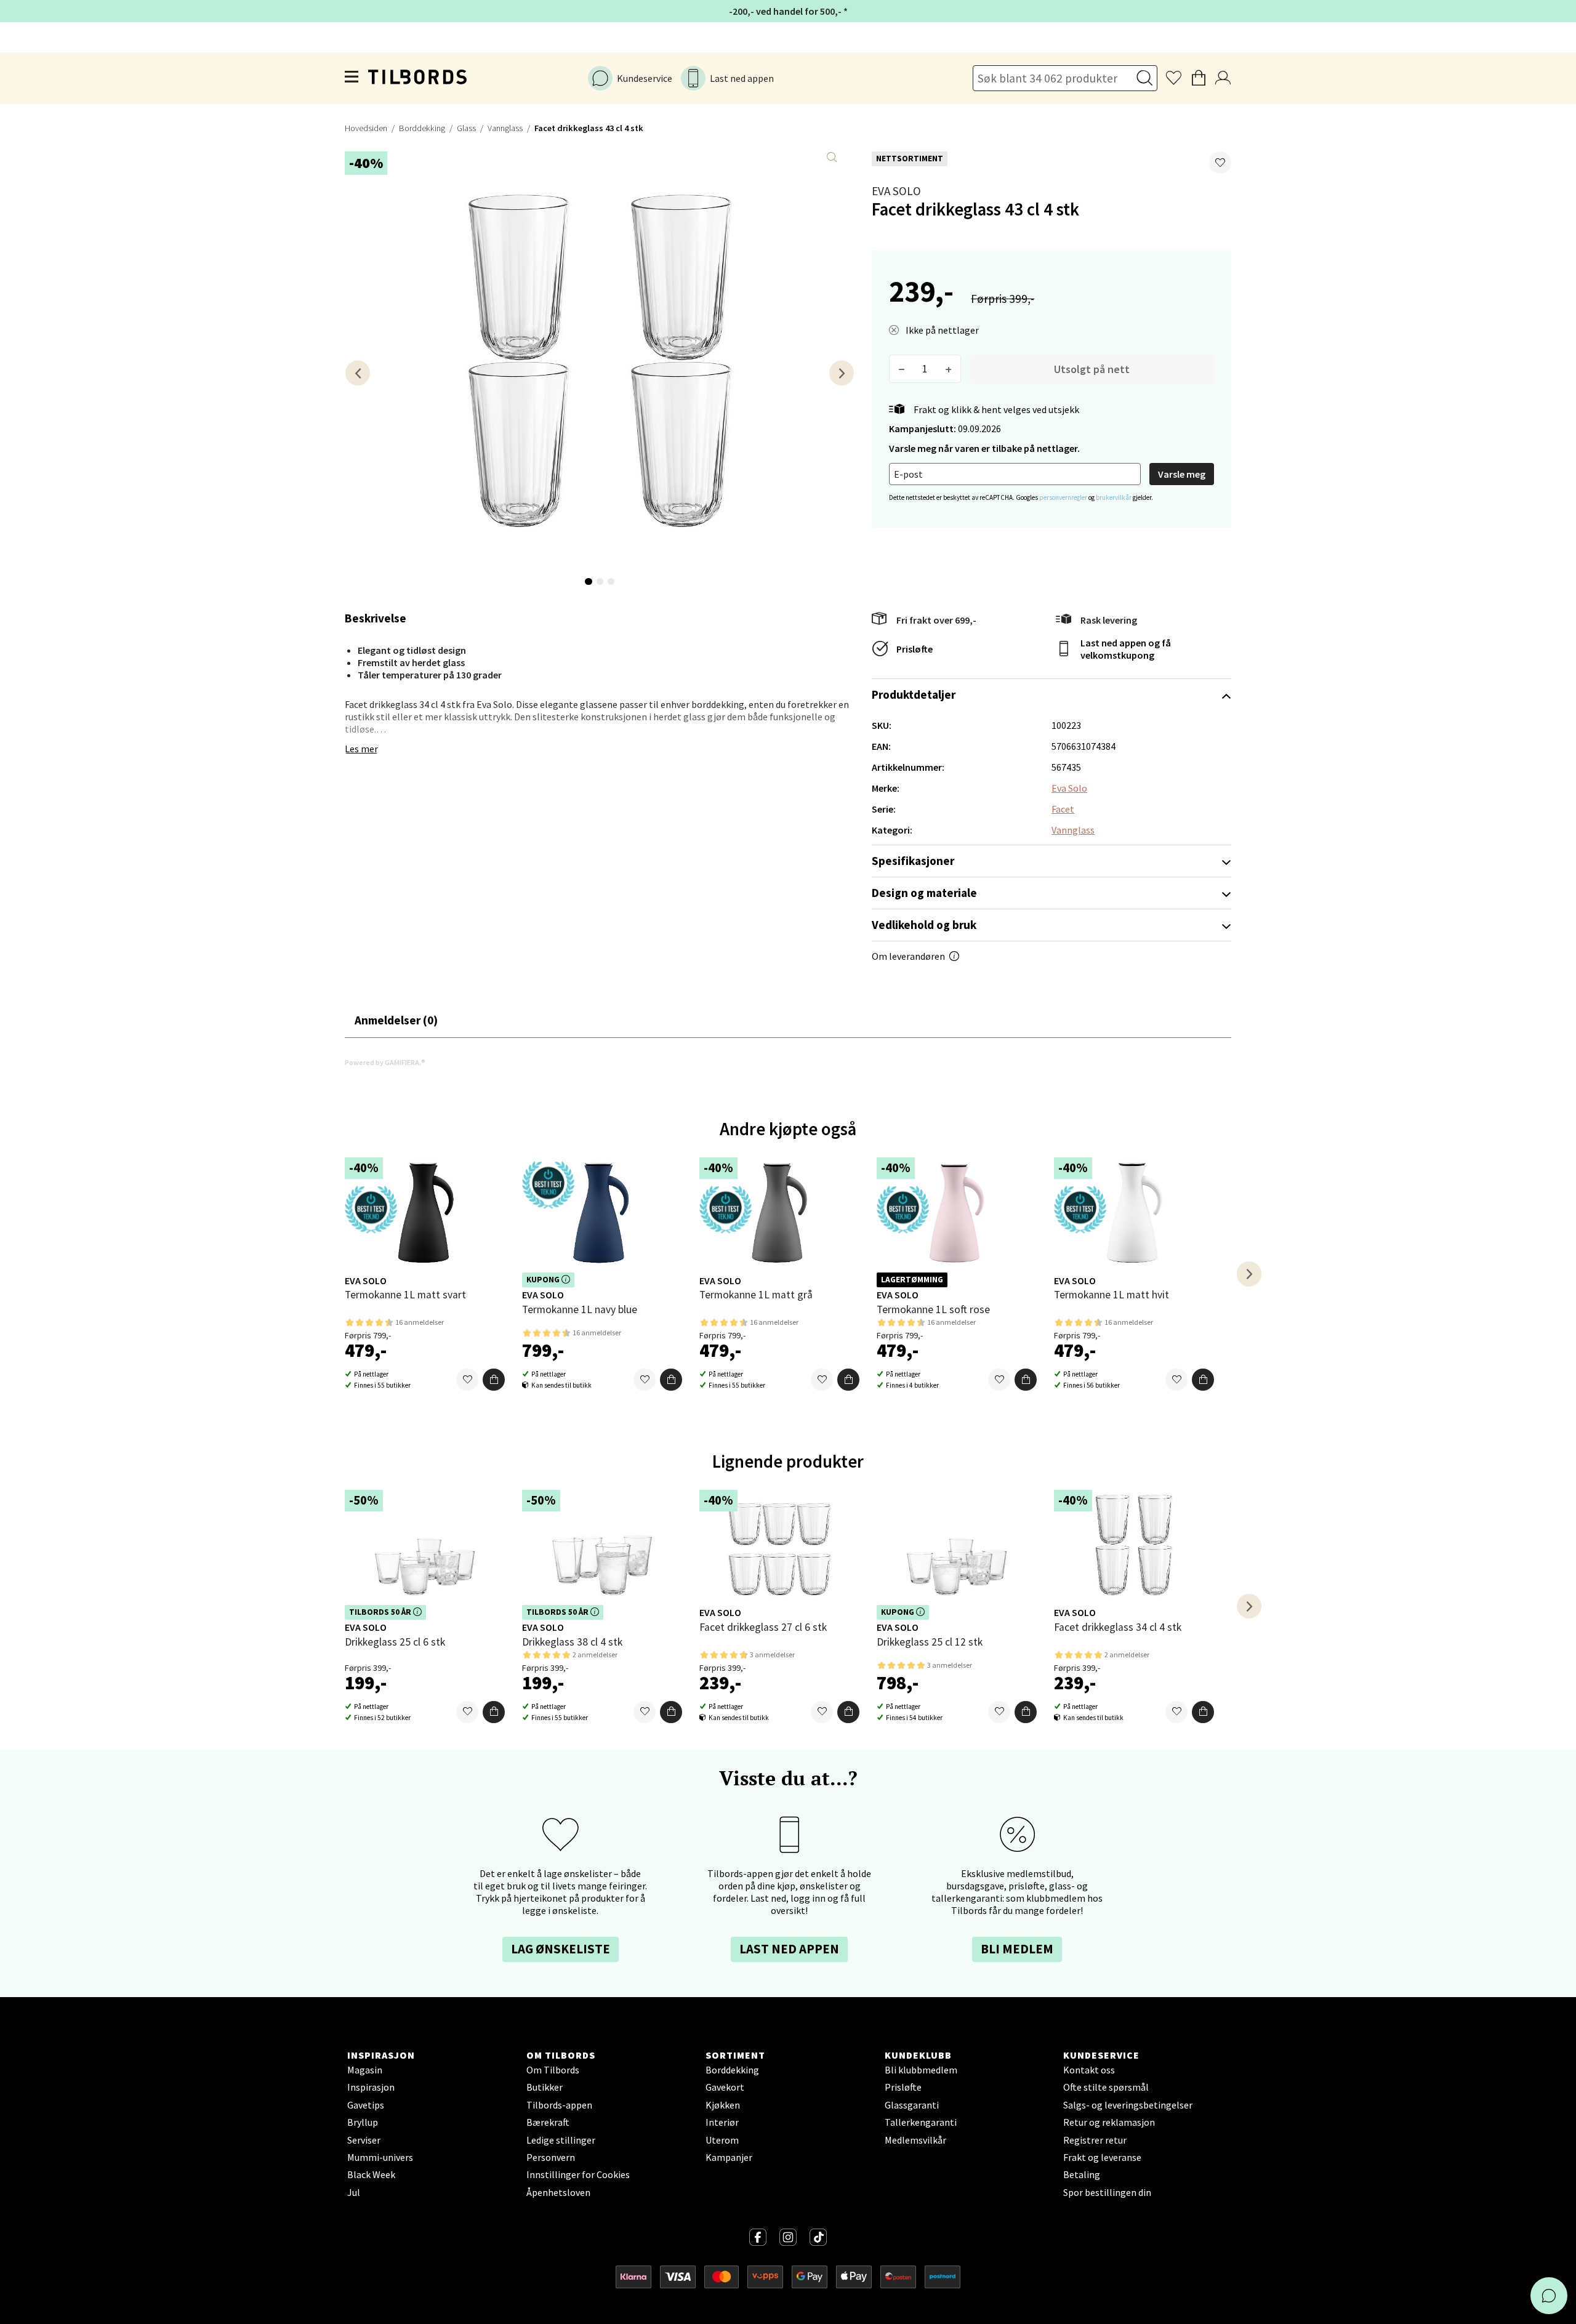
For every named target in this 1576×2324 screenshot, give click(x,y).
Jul (354, 2192)
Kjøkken (723, 2105)
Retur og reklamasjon (1109, 2122)
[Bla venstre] (358, 373)
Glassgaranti (912, 2105)
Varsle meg (1182, 474)
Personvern (551, 2157)
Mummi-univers (380, 2157)
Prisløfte (915, 649)
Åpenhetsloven (558, 2192)
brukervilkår (1114, 497)
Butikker (545, 2087)
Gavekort (725, 2087)
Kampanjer (729, 2157)
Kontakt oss (1089, 2070)
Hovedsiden (366, 128)
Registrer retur (1095, 2140)
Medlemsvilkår (915, 2140)
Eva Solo (896, 191)
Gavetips (366, 2105)
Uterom (722, 2140)
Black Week (371, 2174)
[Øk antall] (948, 369)
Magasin (365, 2070)
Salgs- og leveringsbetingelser (1128, 2105)
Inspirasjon (371, 2087)
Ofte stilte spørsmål (1106, 2087)
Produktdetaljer (914, 694)
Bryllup (363, 2122)
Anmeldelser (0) (396, 1020)
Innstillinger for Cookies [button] (578, 2174)
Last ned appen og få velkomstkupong (1126, 649)
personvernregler (1064, 497)
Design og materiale (924, 893)
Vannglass (505, 128)
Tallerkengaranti (921, 2122)
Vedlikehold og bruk (924, 925)
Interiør (722, 2122)
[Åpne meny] (352, 79)
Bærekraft (548, 2122)
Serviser (364, 2140)
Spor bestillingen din (1107, 2192)
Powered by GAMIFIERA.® (385, 1062)
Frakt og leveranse (1102, 2157)
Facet (1063, 809)
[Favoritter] (467, 1380)
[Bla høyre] (842, 373)
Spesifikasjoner (913, 861)
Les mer (361, 749)
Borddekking (422, 128)
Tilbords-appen (559, 2105)
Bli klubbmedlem (921, 2070)
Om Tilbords (553, 2070)
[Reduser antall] (902, 369)
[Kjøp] (494, 1380)
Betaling (1082, 2174)
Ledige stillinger (561, 2140)
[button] (1220, 163)
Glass (466, 128)
